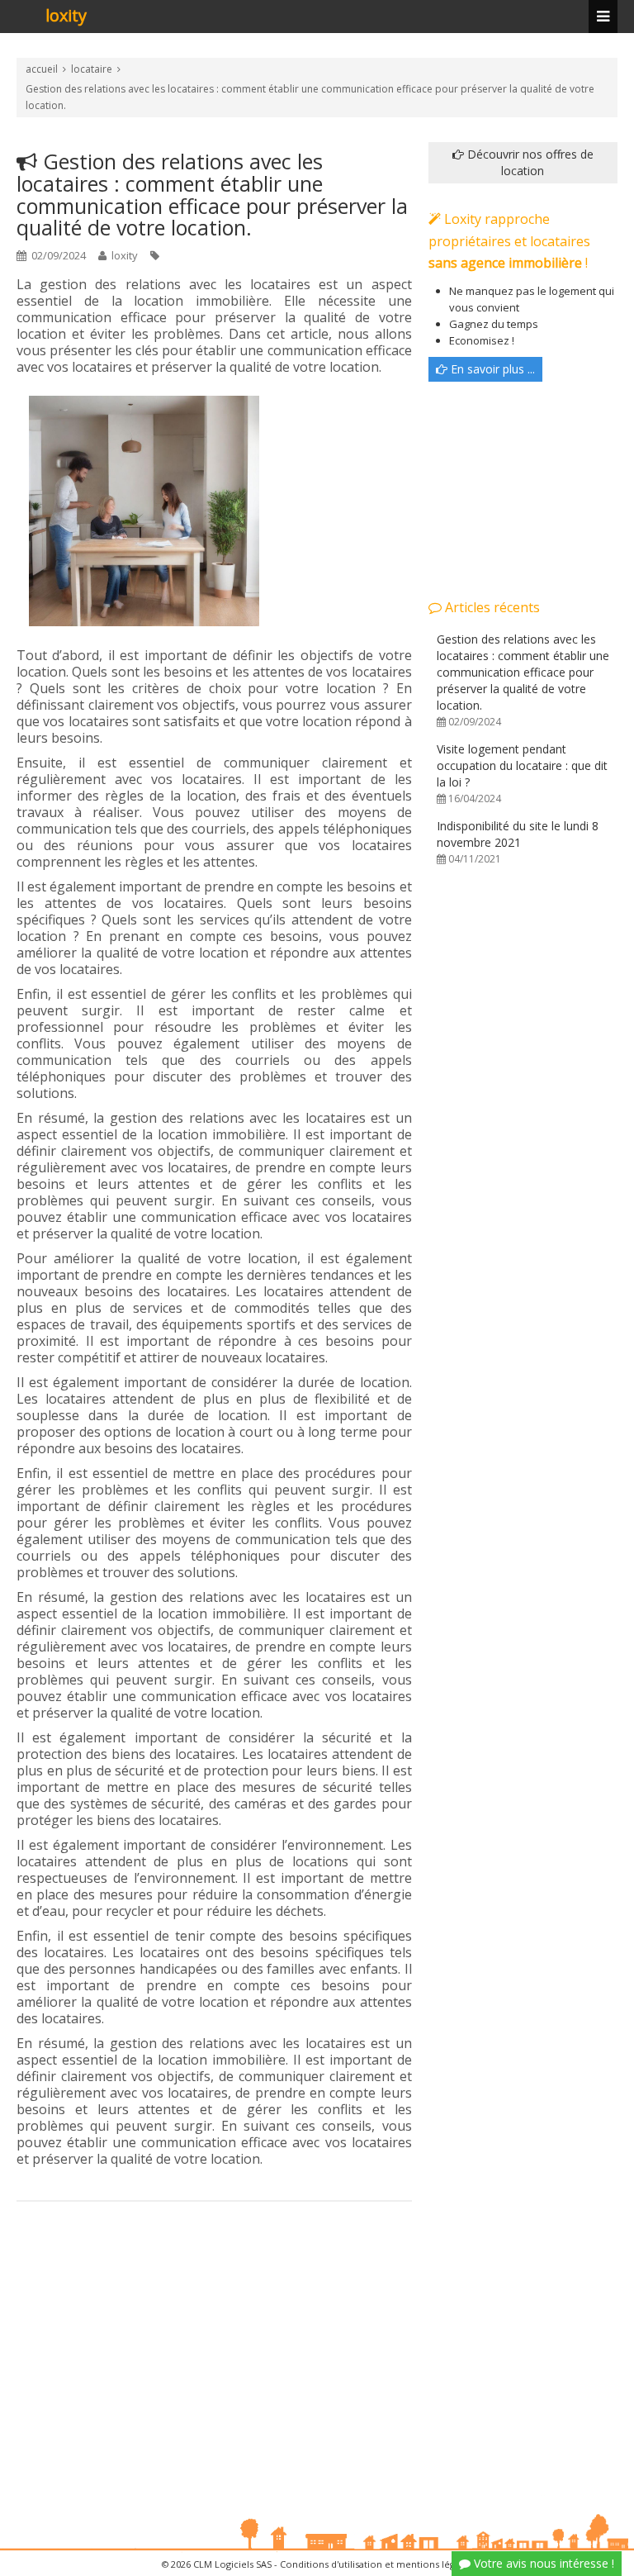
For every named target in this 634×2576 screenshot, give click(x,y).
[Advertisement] (214, 2350)
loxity (66, 17)
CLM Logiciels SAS (232, 2564)
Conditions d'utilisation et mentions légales (376, 2564)
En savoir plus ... (491, 369)
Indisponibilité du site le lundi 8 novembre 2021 (518, 842)
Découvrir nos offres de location (529, 162)
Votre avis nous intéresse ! (542, 2563)
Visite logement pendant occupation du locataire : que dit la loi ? (522, 773)
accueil (42, 69)
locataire (92, 69)
